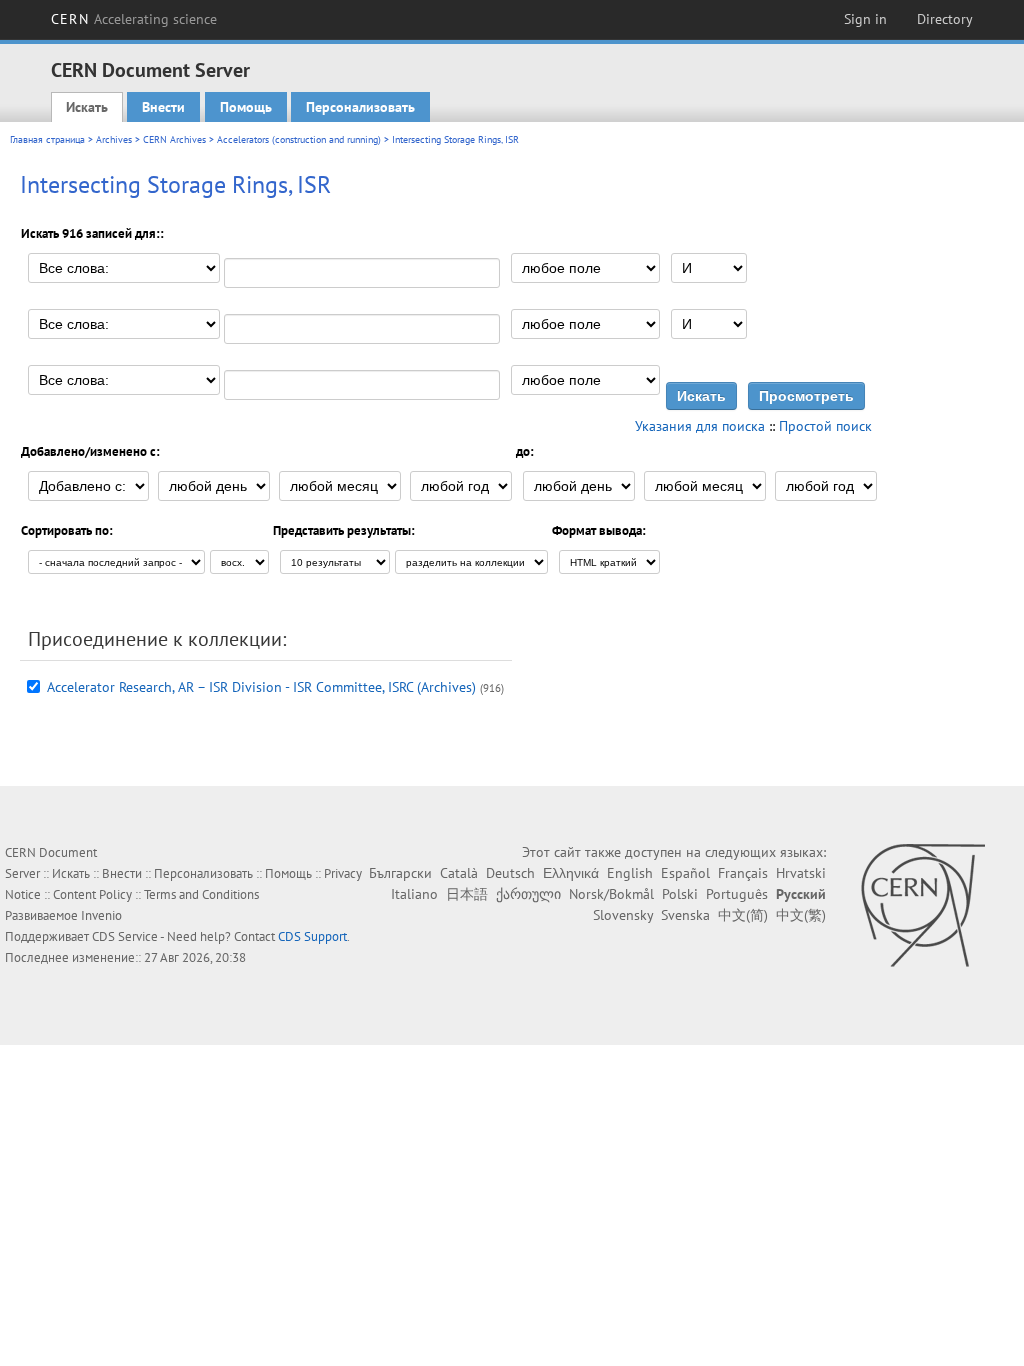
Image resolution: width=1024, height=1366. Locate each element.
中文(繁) (801, 915)
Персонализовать (360, 107)
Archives (114, 139)
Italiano (414, 894)
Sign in (865, 19)
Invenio (101, 915)
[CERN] (922, 905)
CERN (134, 19)
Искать (87, 107)
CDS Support (312, 936)
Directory (945, 19)
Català (459, 873)
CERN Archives (174, 139)
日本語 (467, 894)
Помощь (246, 107)
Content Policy (92, 894)
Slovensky (623, 915)
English (630, 873)
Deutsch (510, 873)
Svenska (685, 915)
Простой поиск (825, 426)
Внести (163, 107)
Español (685, 873)
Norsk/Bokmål (611, 894)
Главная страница (47, 139)
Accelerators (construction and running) (299, 139)
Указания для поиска (700, 426)
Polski (680, 894)
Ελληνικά (571, 873)
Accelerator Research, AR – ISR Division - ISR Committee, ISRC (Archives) (261, 687)
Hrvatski (801, 873)
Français (743, 873)
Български (400, 873)
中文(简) (743, 915)
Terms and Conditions (201, 894)
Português (737, 894)
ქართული (528, 894)
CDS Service (125, 936)
